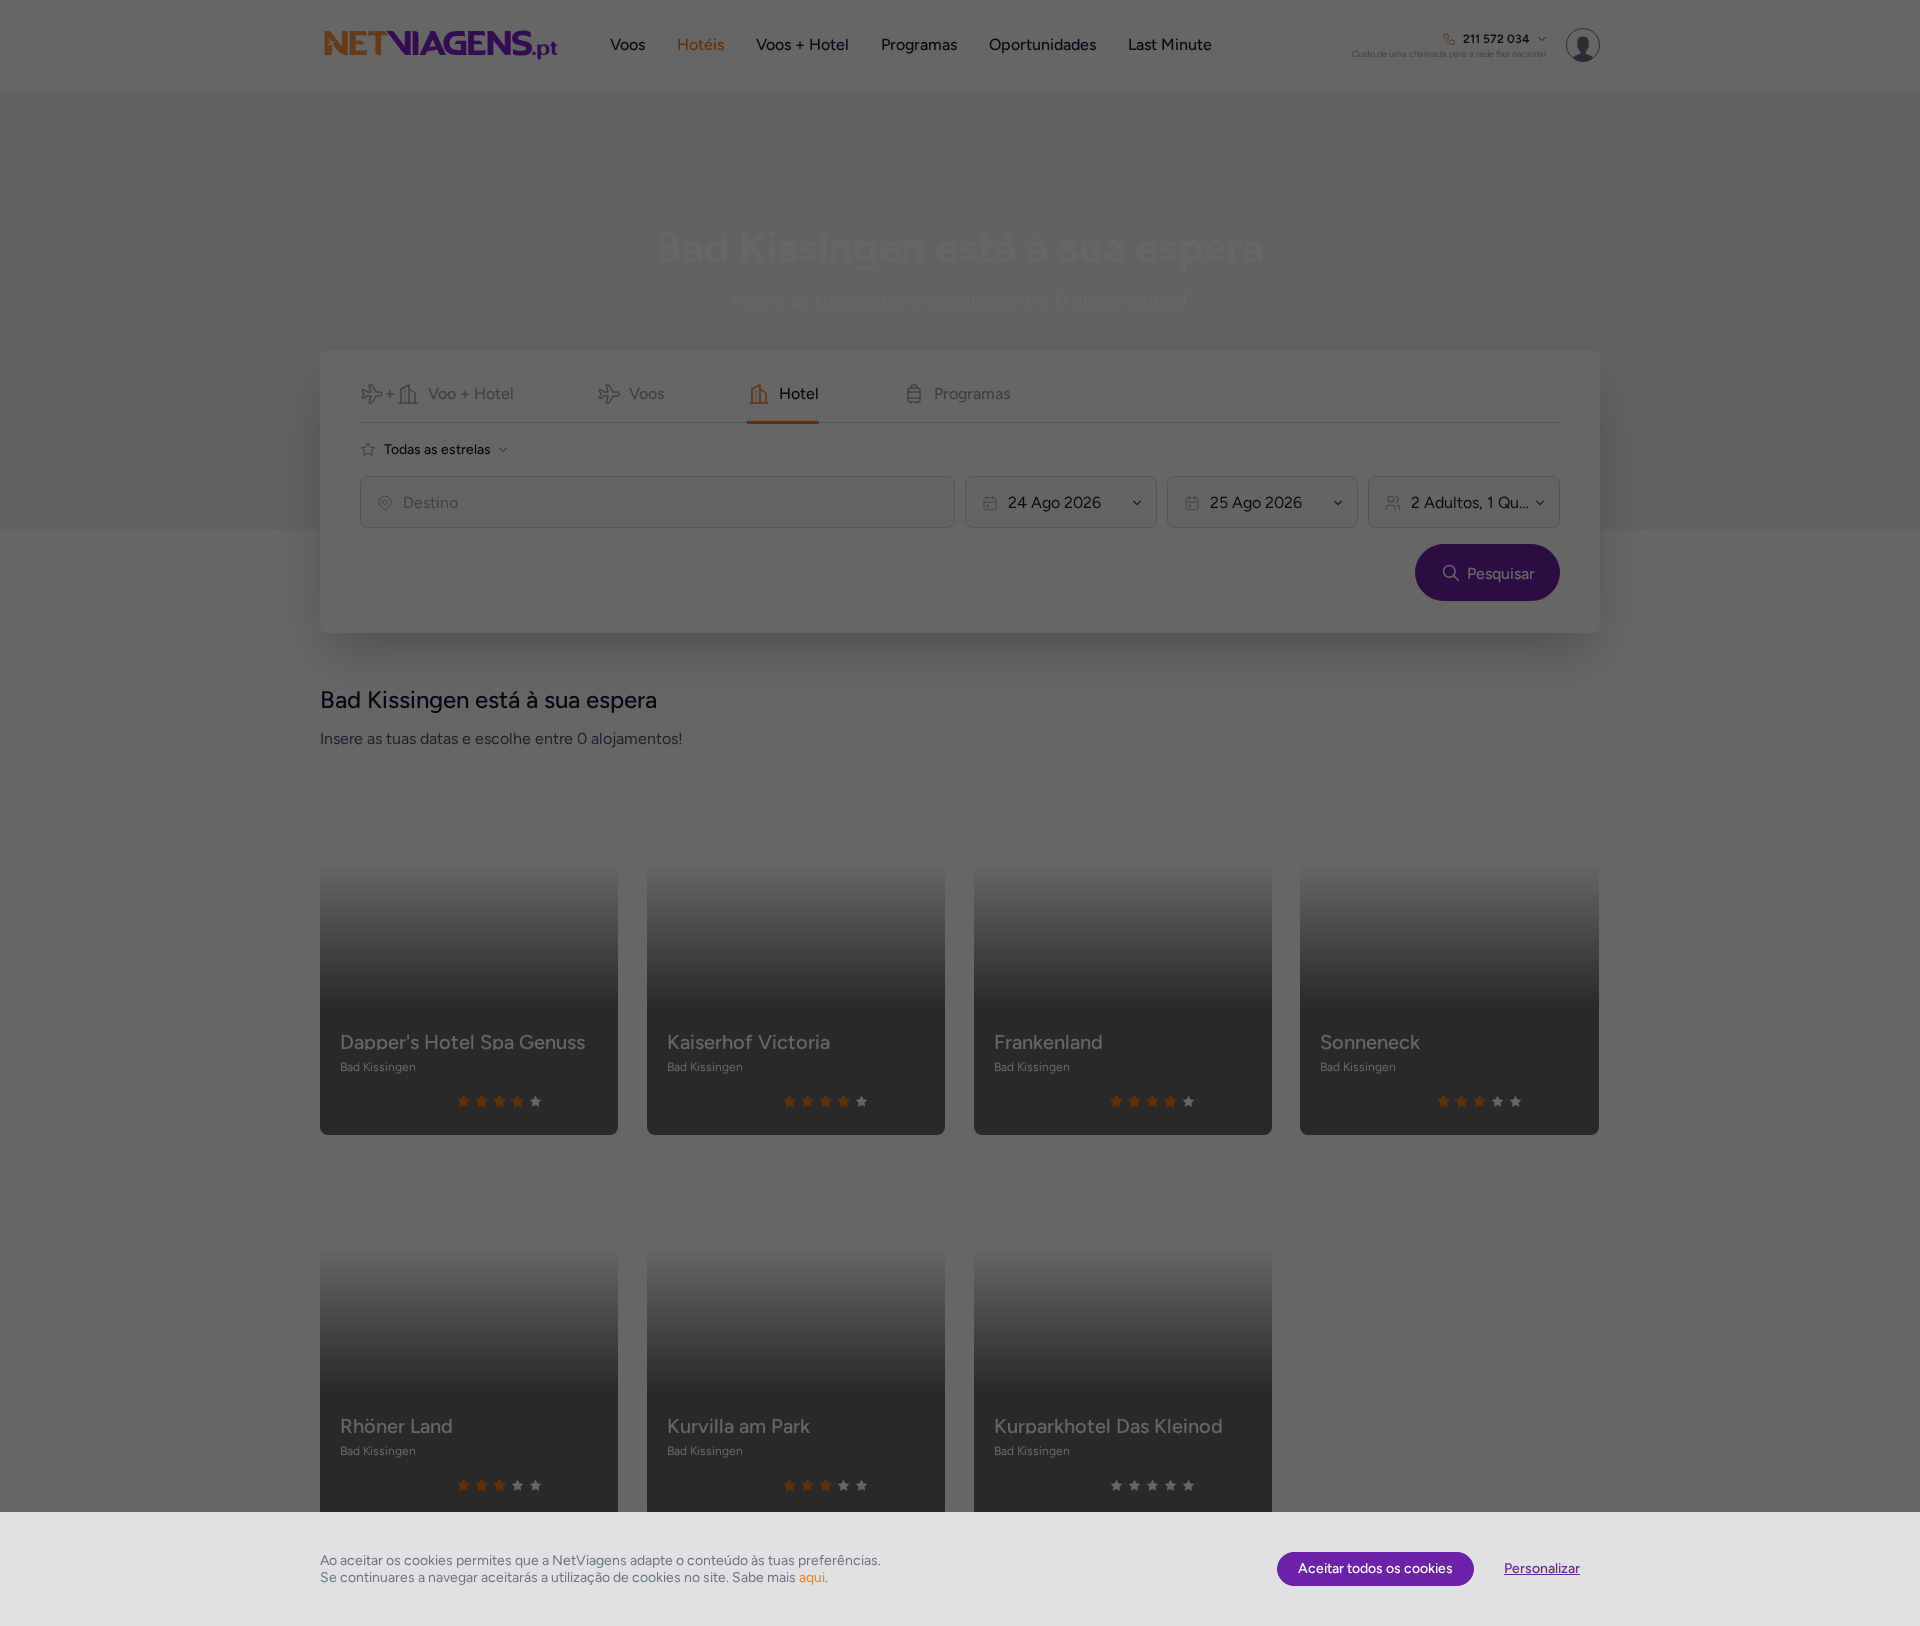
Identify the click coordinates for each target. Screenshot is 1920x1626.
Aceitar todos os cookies (1375, 1568)
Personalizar (1542, 1568)
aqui (812, 1577)
